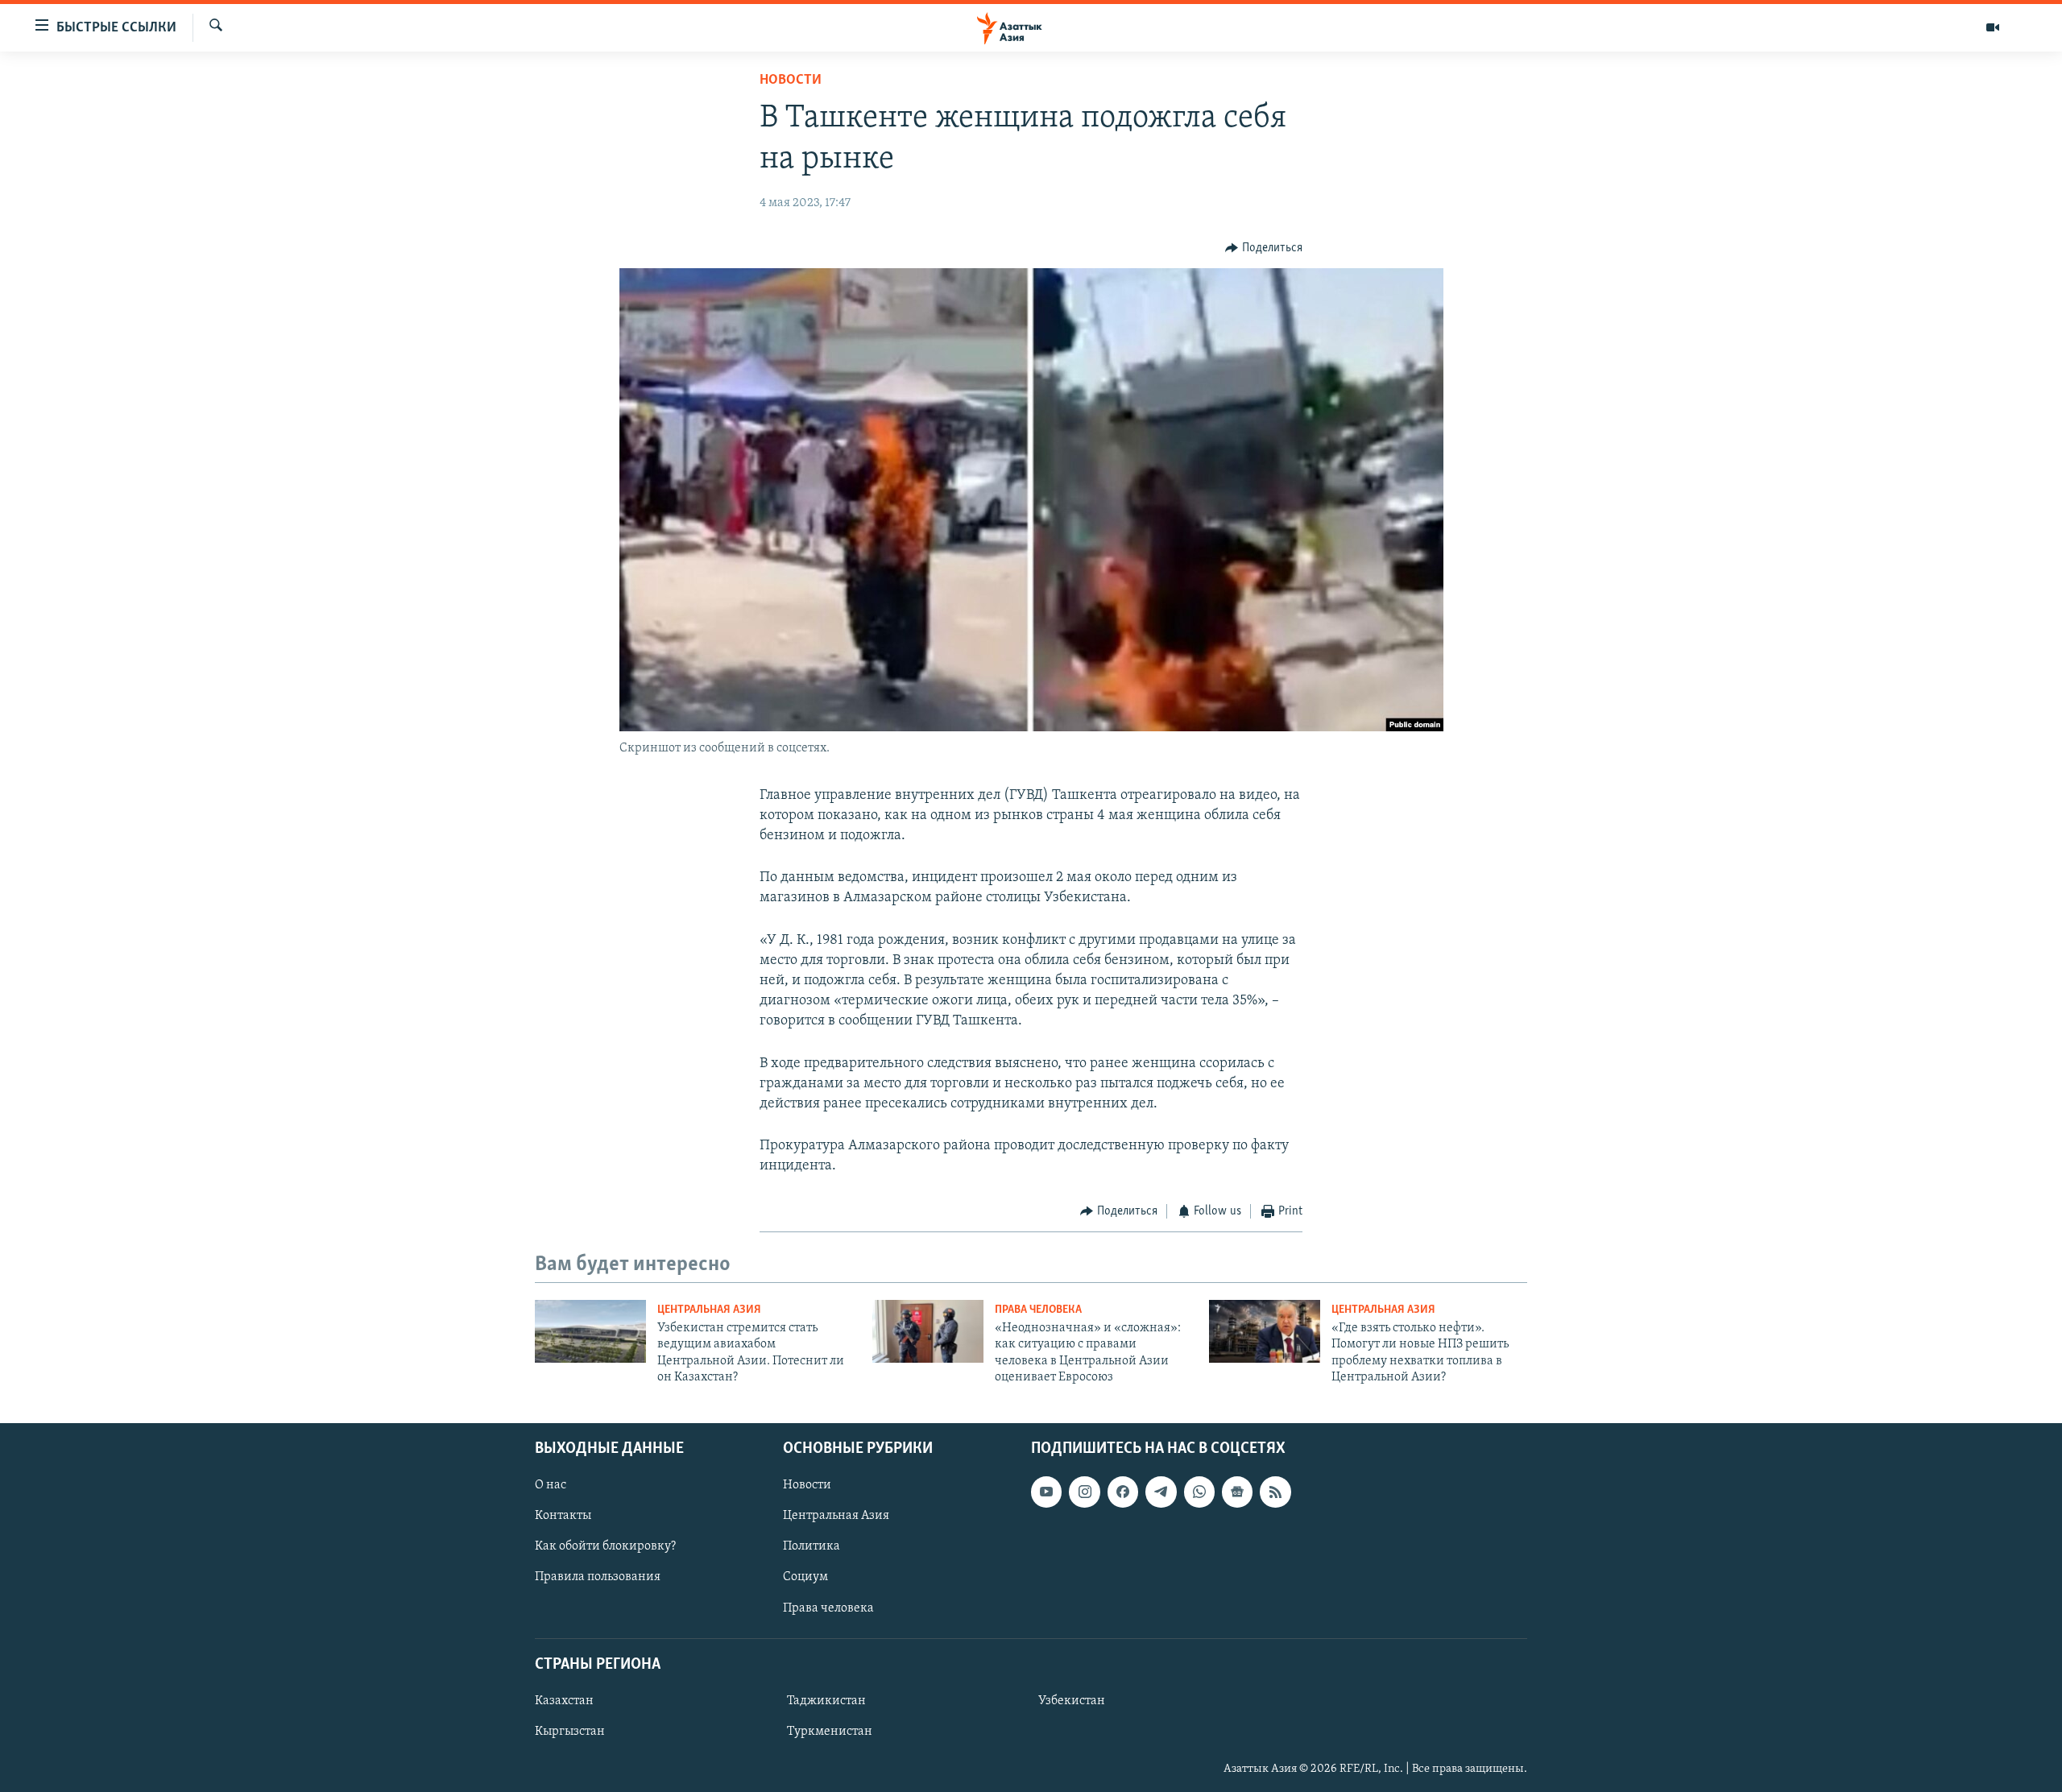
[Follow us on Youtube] (1046, 1492)
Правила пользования (598, 1577)
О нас (551, 1485)
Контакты (563, 1516)
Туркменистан (830, 1732)
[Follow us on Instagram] (1084, 1492)
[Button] (1264, 248)
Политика (812, 1546)
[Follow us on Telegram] (1161, 1492)
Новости (791, 81)
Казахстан (564, 1701)
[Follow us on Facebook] (1123, 1492)
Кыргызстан (570, 1732)
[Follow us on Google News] (1237, 1492)
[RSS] (1275, 1492)
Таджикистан (826, 1701)
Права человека (1038, 1310)
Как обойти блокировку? (605, 1546)
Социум (805, 1577)
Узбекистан (1072, 1701)
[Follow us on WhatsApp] (1199, 1492)
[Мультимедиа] (1993, 27)
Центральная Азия (709, 1310)
